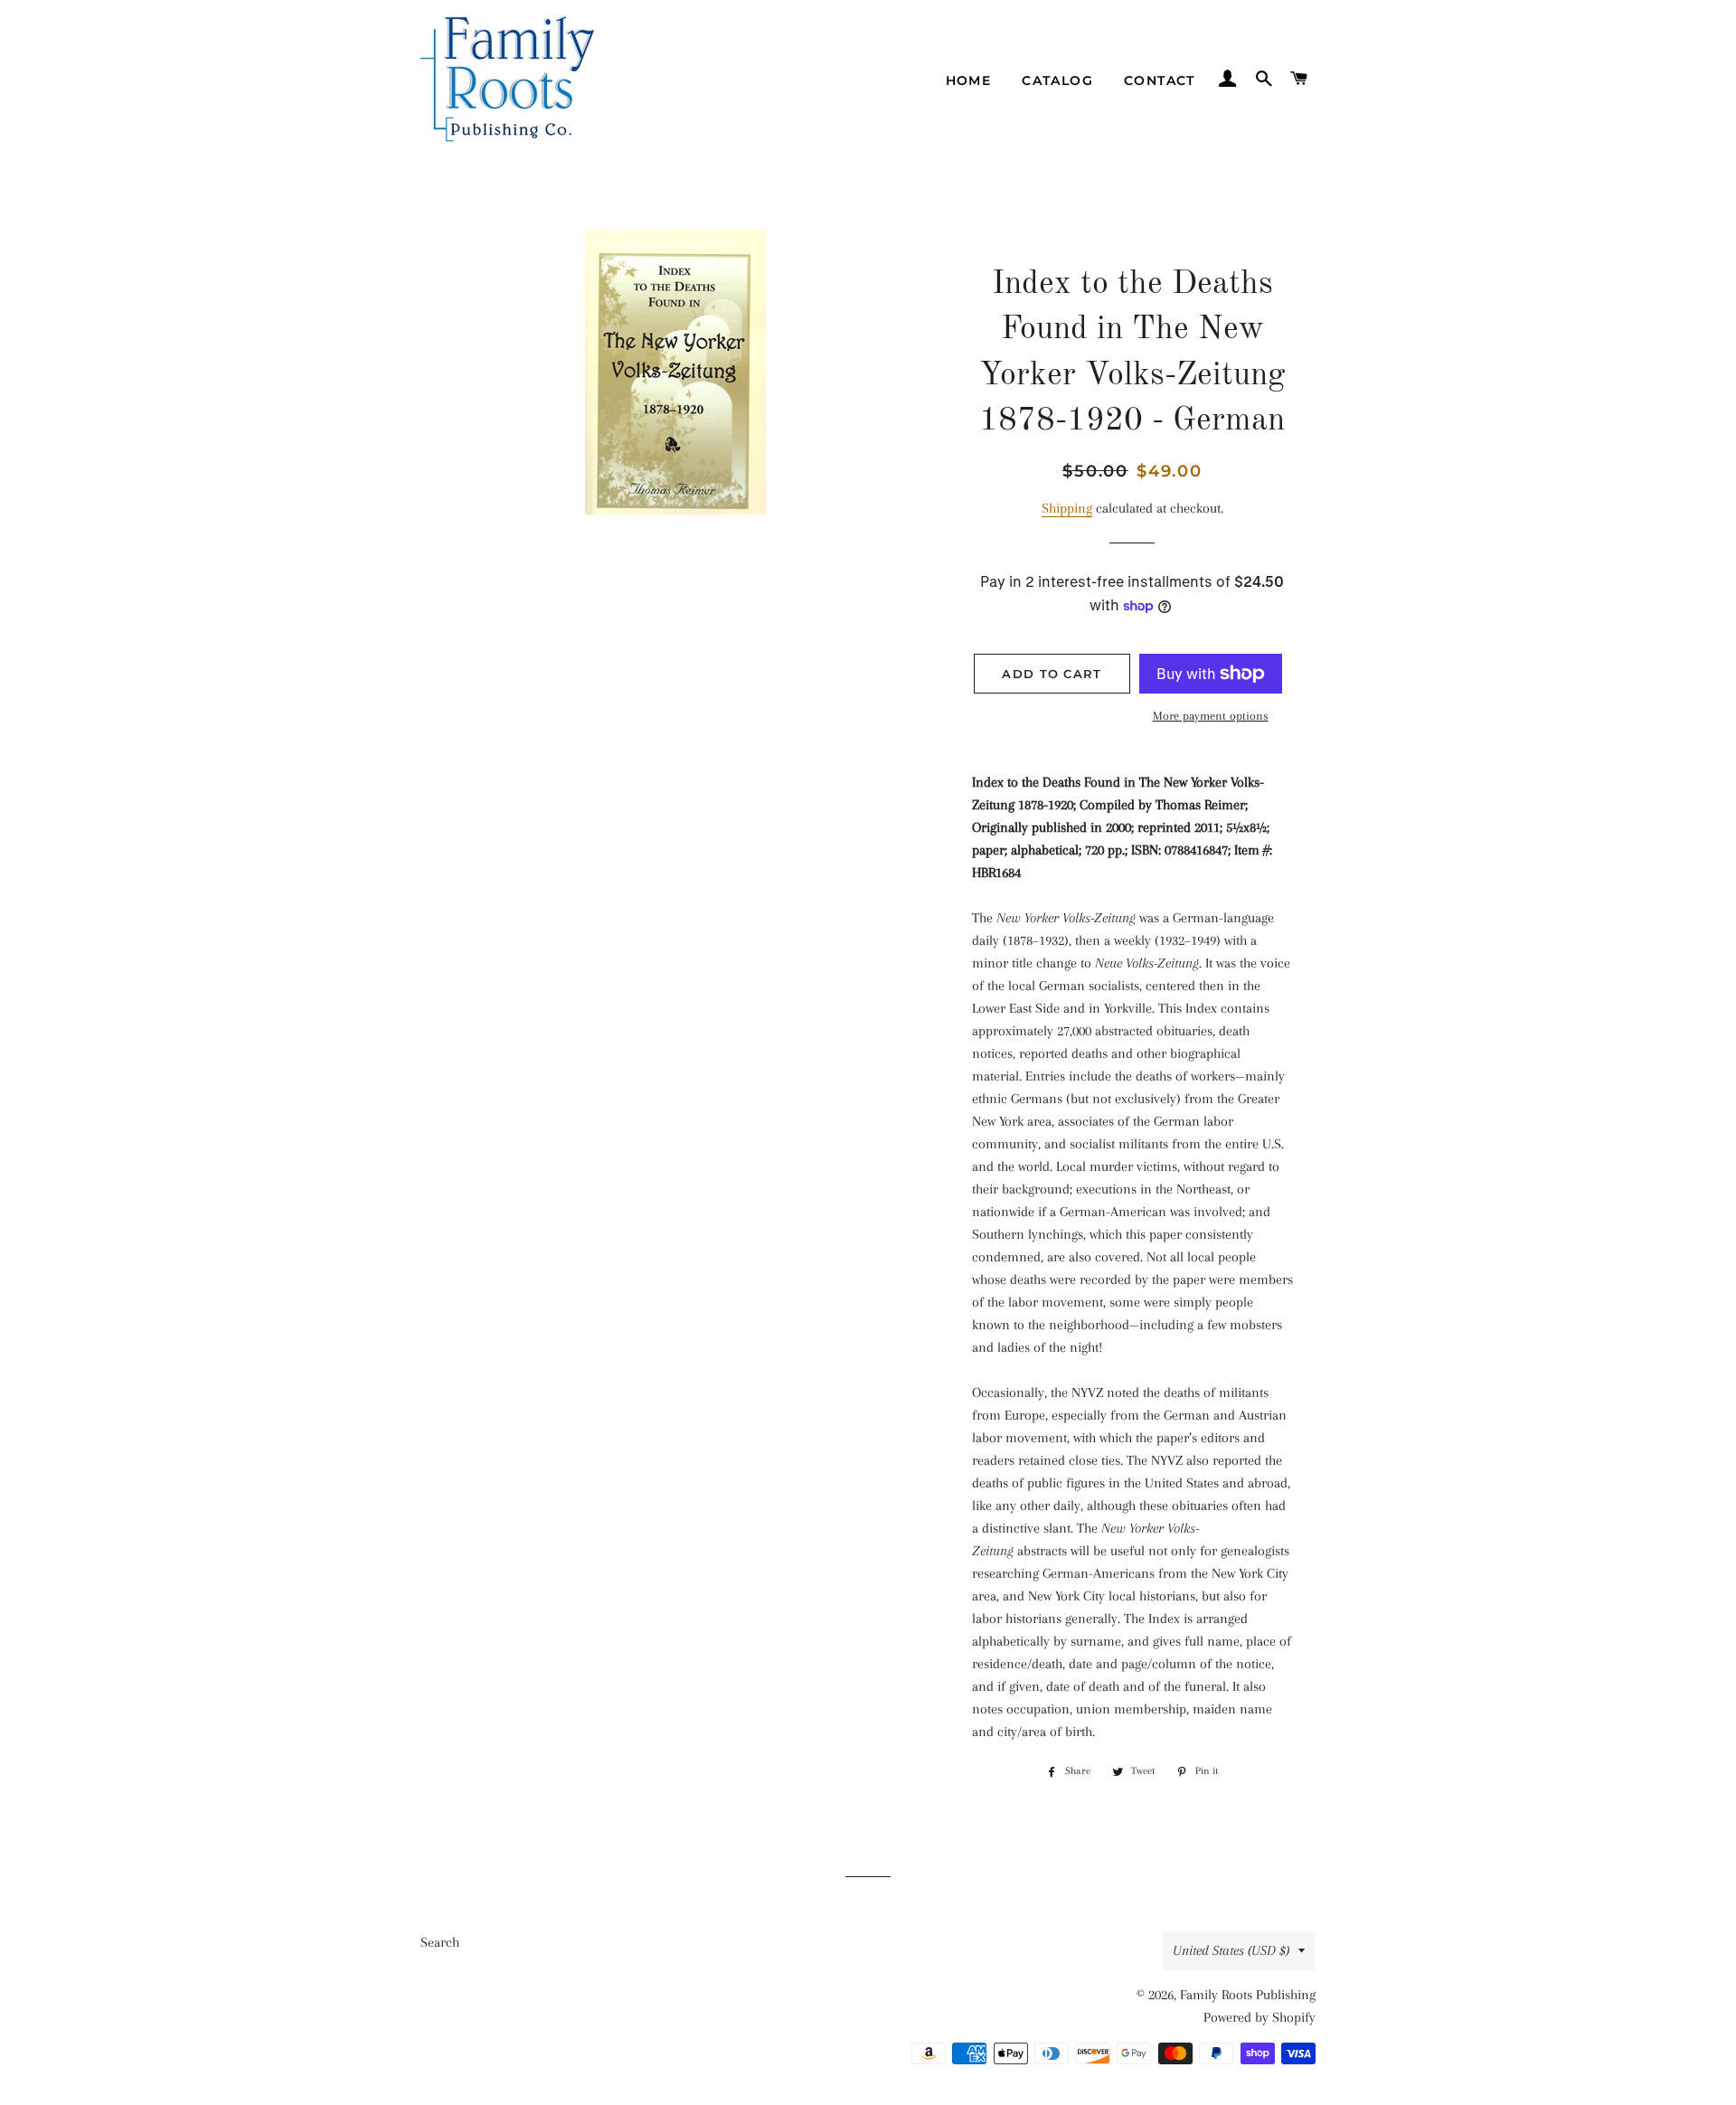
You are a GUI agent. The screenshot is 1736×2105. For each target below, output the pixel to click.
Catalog (1057, 80)
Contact (1160, 80)
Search (440, 1942)
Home (969, 80)
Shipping (1067, 508)
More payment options (1211, 716)
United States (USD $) (1231, 1950)
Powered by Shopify (1260, 2017)
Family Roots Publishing (1248, 1995)
